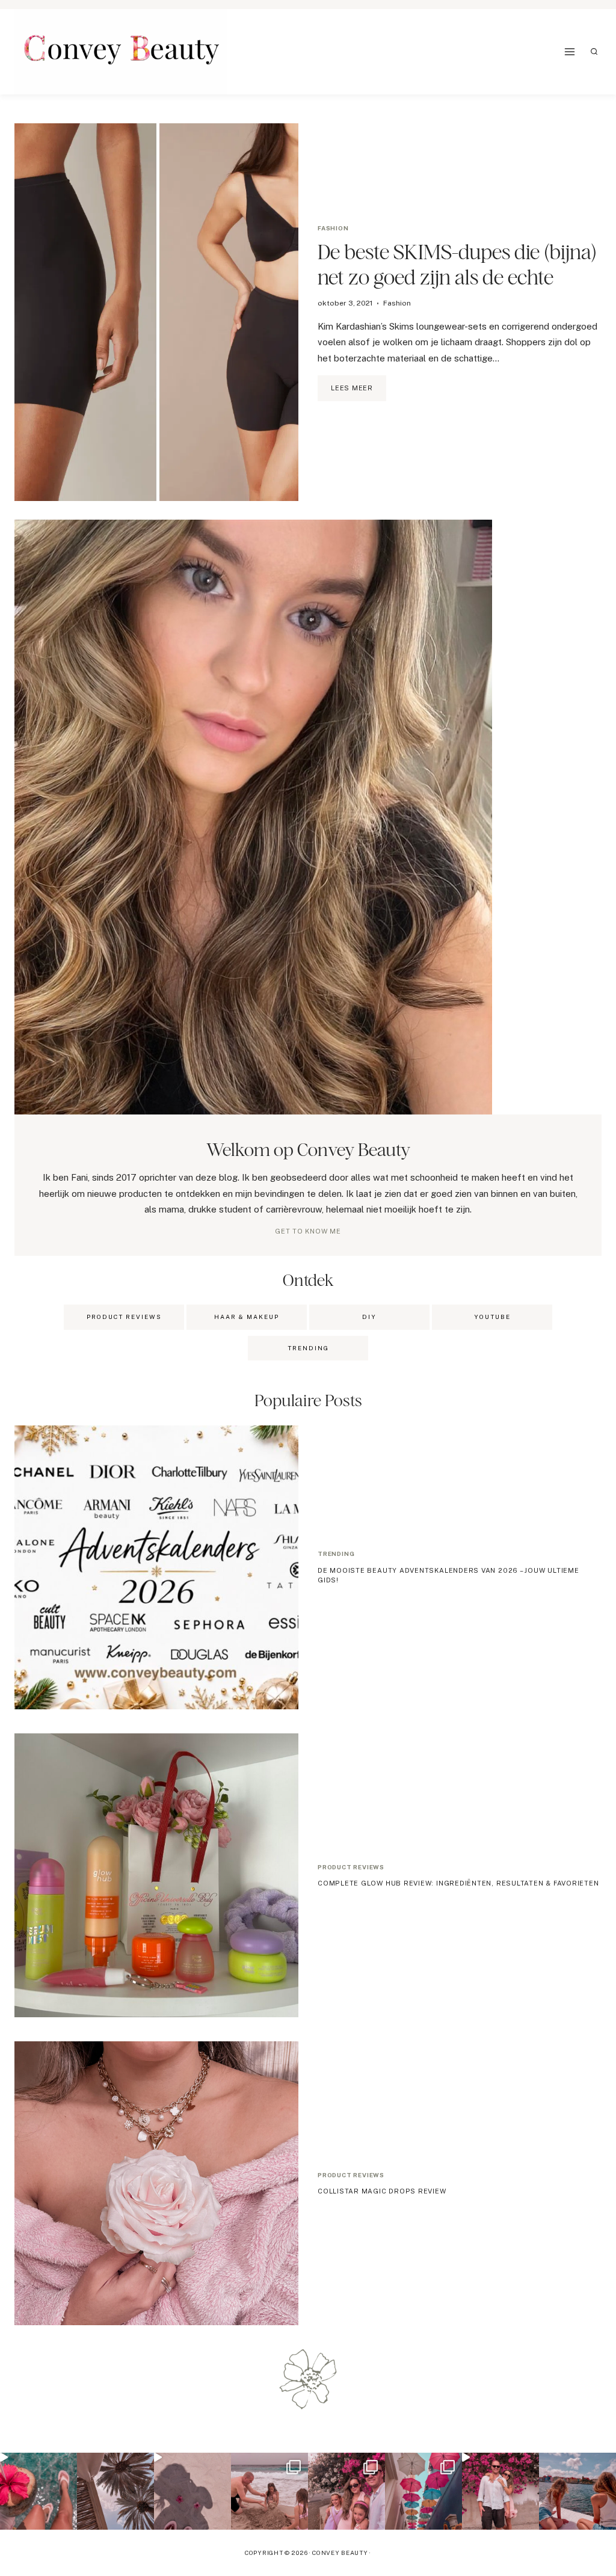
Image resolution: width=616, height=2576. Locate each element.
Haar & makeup (247, 1317)
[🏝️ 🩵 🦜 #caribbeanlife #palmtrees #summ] (115, 2491)
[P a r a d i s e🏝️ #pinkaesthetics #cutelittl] (577, 2491)
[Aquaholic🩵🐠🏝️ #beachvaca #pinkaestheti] (192, 2491)
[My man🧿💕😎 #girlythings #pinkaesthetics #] (500, 2491)
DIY (369, 1317)
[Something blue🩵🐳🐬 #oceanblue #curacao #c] (423, 2491)
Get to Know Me (308, 1231)
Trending (336, 1554)
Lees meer (359, 393)
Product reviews (351, 1867)
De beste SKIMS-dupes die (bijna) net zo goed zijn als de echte (457, 264)
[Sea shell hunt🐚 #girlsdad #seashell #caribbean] (269, 2491)
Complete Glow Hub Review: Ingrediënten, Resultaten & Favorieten (458, 1883)
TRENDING (308, 1348)
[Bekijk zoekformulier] (594, 52)
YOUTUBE (492, 1317)
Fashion (333, 228)
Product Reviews (124, 1317)
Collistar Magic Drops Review (382, 2191)
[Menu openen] (570, 51)
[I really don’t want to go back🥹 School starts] (38, 2491)
